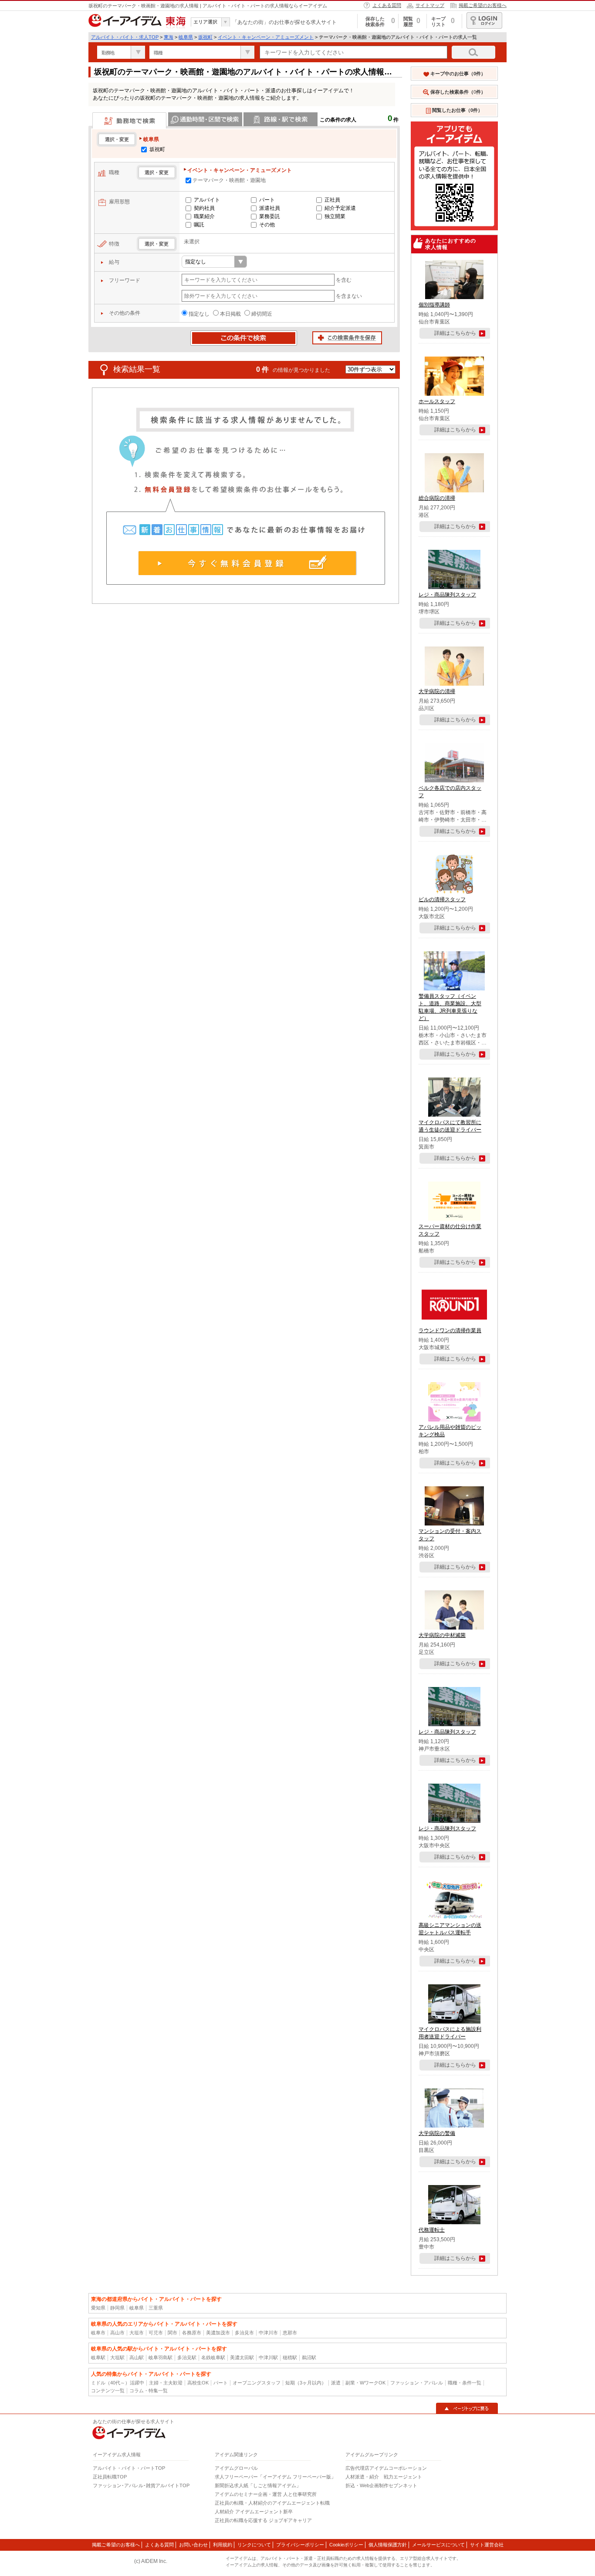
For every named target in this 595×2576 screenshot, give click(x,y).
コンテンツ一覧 (108, 2391)
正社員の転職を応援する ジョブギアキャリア (263, 2520)
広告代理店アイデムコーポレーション (386, 2468)
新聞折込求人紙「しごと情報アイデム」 (258, 2485)
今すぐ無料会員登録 (248, 563)
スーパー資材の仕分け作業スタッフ (450, 1230)
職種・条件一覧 (465, 2383)
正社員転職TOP (110, 2477)
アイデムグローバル (236, 2468)
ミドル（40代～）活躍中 (118, 2383)
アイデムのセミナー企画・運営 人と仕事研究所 (266, 2494)
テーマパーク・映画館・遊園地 (229, 180)
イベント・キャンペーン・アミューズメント (266, 37)
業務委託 (270, 216)
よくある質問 (387, 5)
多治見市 (244, 2333)
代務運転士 (432, 2230)
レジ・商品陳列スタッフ (447, 595)
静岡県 (117, 2308)
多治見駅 (187, 2357)
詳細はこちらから (455, 333)
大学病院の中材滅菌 (442, 1635)
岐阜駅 (98, 2357)
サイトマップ (430, 5)
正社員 (332, 200)
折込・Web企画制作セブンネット (381, 2485)
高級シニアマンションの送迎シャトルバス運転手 (450, 1929)
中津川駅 (268, 2357)
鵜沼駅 (309, 2357)
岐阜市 (98, 2333)
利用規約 (223, 2545)
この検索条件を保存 (347, 338)
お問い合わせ (193, 2545)
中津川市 (268, 2333)
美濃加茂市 (218, 2333)
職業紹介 (204, 216)
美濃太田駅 (242, 2357)
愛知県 (98, 2308)
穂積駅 (290, 2357)
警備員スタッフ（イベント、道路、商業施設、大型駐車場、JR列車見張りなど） (450, 1007)
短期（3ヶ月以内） (306, 2383)
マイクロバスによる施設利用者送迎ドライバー (450, 2033)
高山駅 (137, 2357)
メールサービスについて (438, 2545)
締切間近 (262, 314)
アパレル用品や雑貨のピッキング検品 (450, 1431)
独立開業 (335, 216)
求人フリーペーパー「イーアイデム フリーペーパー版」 (275, 2477)
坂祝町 (205, 37)
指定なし (199, 314)
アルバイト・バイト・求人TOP (125, 37)
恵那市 (290, 2333)
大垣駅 (117, 2357)
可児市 (156, 2333)
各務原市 (192, 2333)
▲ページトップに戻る (467, 2408)
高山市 (117, 2333)
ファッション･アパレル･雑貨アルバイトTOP (141, 2485)
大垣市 (137, 2333)
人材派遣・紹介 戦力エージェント (384, 2477)
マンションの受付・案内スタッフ (450, 1535)
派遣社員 (270, 208)
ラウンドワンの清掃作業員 (450, 1330)
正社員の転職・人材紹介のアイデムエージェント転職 (272, 2503)
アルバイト (207, 200)
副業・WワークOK (365, 2383)
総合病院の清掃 (437, 498)
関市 (172, 2333)
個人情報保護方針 (388, 2545)
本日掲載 (230, 314)
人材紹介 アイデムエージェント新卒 (254, 2512)
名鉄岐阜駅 (213, 2357)
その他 (267, 225)
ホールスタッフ (437, 401)
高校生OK (198, 2383)
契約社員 (204, 208)
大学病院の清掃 (437, 691)
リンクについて (254, 2545)
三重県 (156, 2308)
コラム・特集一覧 (149, 2391)
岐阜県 (186, 37)
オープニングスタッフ (257, 2383)
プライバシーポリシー (300, 2545)
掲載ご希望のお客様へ (483, 5)
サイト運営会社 (487, 2545)
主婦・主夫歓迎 (166, 2383)
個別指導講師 (434, 305)
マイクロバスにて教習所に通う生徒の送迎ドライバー (450, 1126)
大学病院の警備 (437, 2133)
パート (267, 200)
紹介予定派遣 (340, 208)
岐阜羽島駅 (161, 2357)
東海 (169, 37)
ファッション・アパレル (417, 2383)
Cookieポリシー (346, 2545)
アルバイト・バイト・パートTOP (129, 2468)
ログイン (484, 20)
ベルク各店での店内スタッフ (450, 792)
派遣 (336, 2383)
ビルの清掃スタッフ (442, 899)
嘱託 (199, 225)
